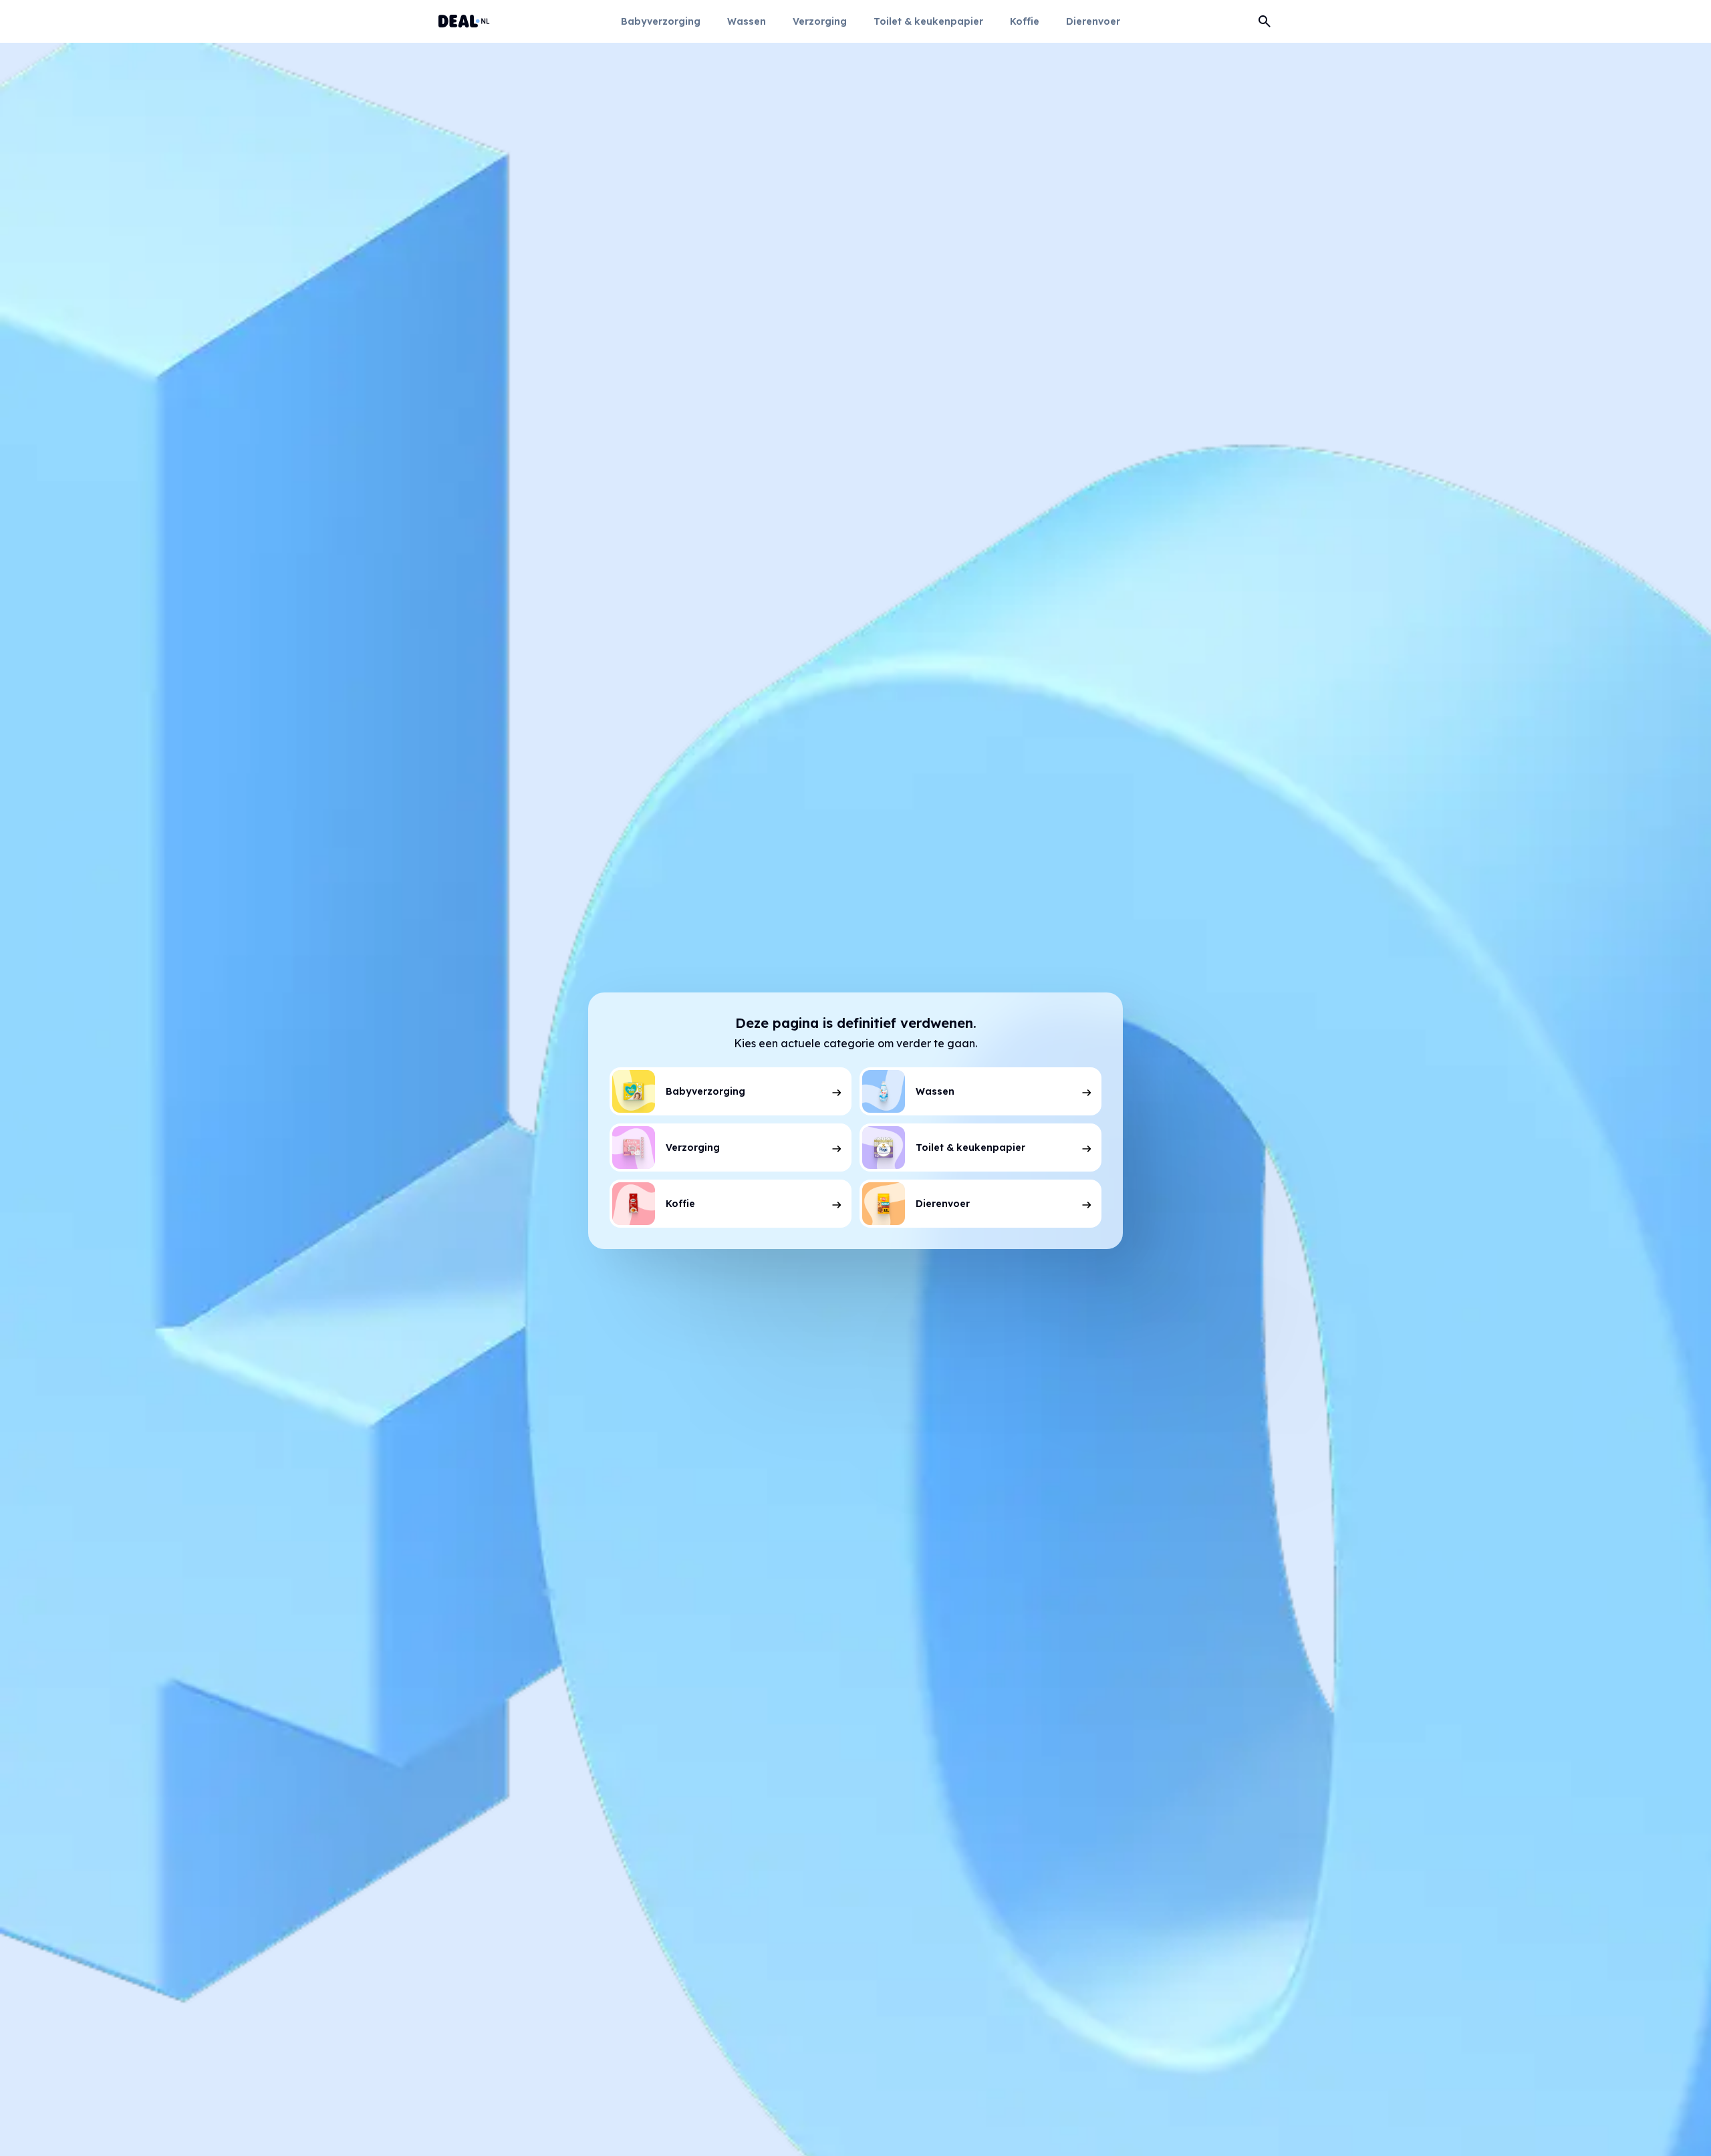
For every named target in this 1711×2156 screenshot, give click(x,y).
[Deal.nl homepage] (464, 21)
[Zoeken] (1265, 21)
